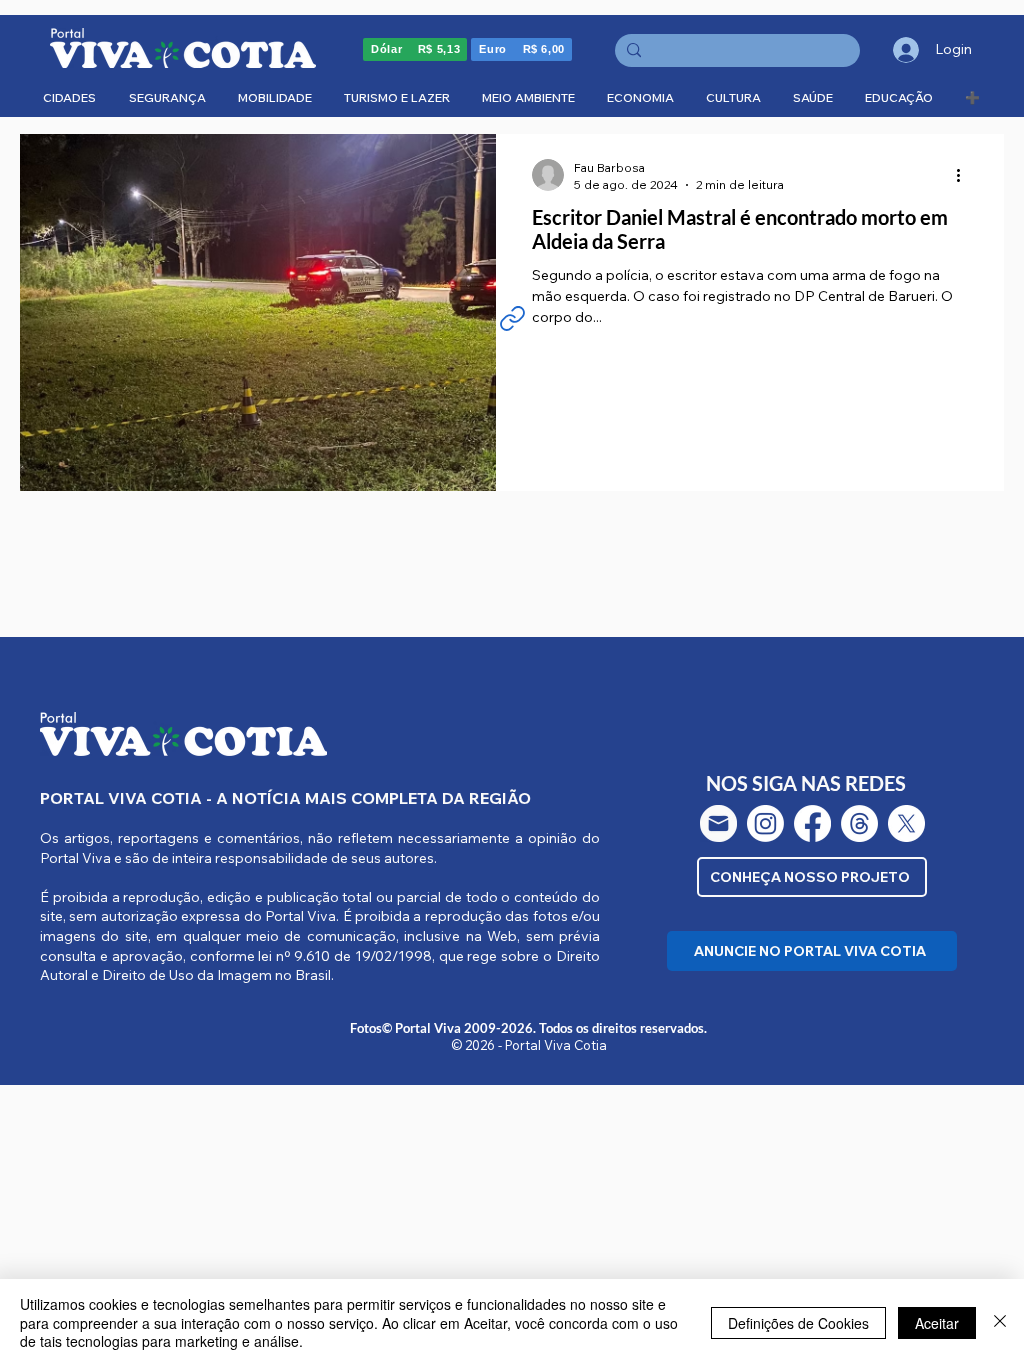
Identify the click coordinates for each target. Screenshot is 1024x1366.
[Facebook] (812, 823)
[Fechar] (1000, 1322)
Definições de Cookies (798, 1323)
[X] (906, 823)
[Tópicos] (859, 823)
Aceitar (937, 1323)
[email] (718, 823)
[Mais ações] (965, 175)
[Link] (512, 318)
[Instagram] (765, 823)
